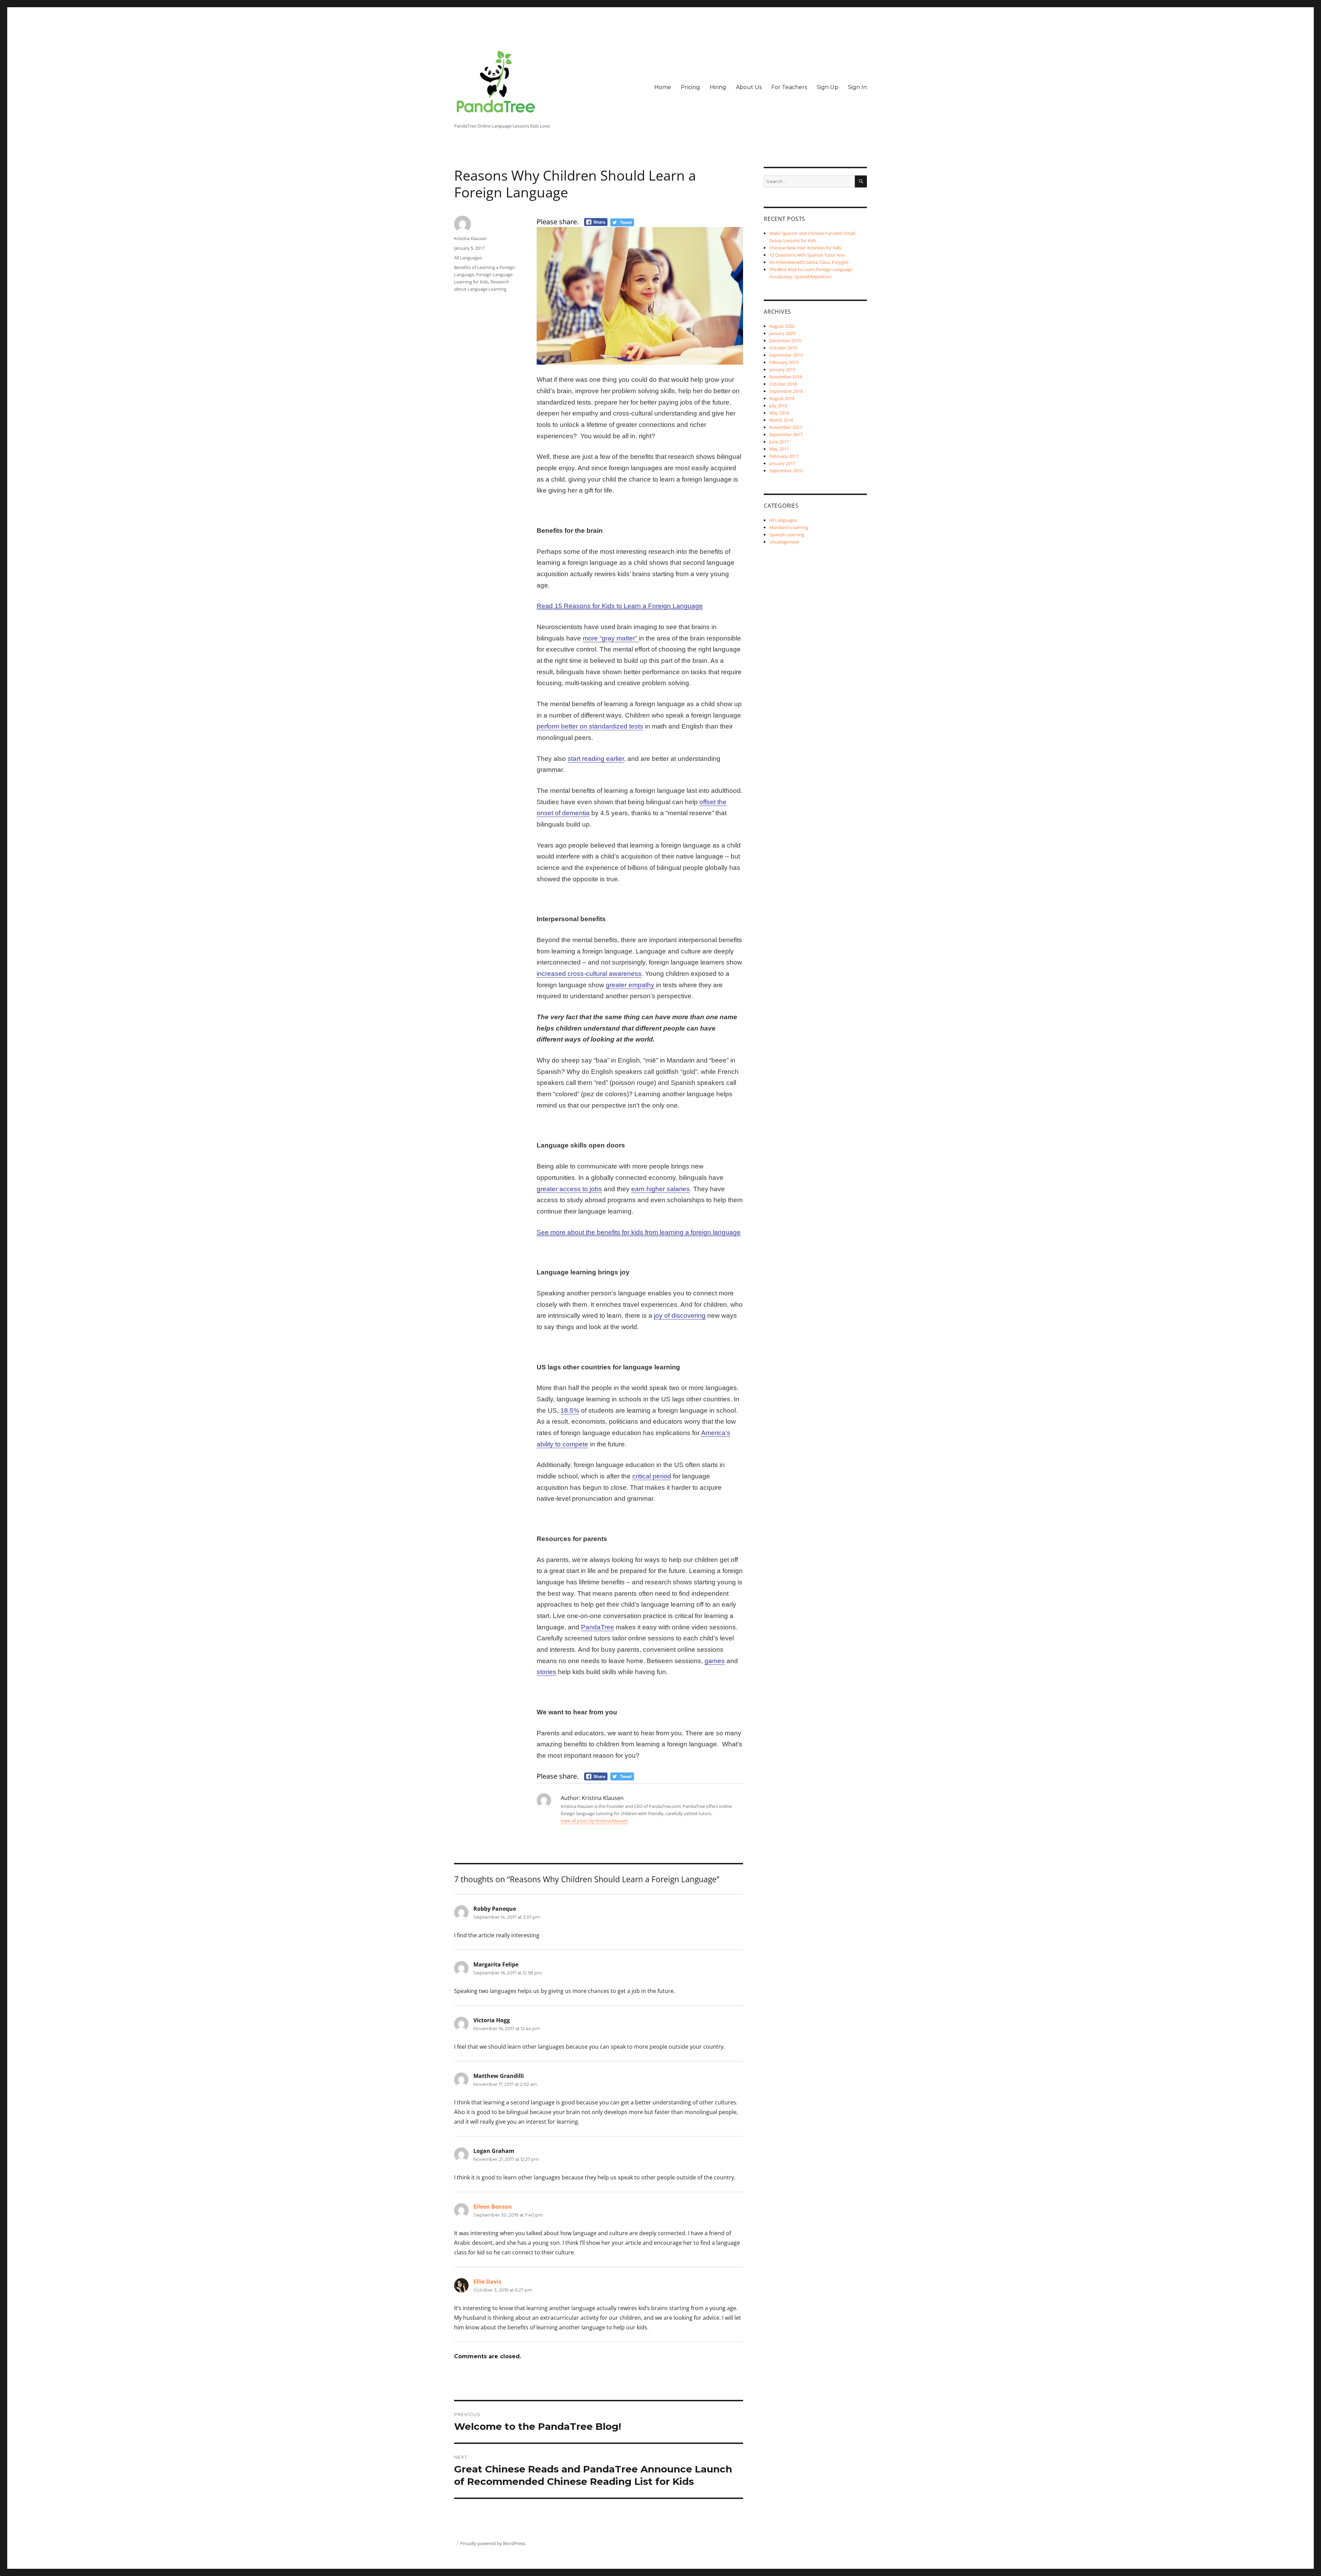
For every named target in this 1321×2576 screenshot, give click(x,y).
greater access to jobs (569, 1189)
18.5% (570, 1410)
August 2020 (782, 326)
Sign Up (828, 87)
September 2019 (786, 355)
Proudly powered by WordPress (493, 2543)
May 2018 (779, 413)
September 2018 (786, 391)
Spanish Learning (787, 535)
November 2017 (786, 427)
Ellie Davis (487, 2282)
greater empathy (630, 985)
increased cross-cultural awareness (589, 974)
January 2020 (782, 333)
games (715, 1661)
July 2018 (778, 406)
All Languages (468, 258)
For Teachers (789, 87)
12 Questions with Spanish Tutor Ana (807, 255)
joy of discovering (680, 1316)
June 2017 (779, 442)
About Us (749, 87)
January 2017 (782, 463)
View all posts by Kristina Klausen (594, 1821)
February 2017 (784, 456)
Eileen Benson (493, 2207)
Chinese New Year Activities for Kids (805, 248)
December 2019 (785, 341)
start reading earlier (596, 759)
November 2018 (786, 377)
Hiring (718, 87)
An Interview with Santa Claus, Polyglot (809, 262)
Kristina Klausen (470, 238)
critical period (652, 1476)
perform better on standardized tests (590, 726)
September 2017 (786, 434)
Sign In (857, 87)
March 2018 (781, 420)
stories (546, 1672)
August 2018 (782, 398)
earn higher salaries (660, 1189)
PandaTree (598, 1627)
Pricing (690, 87)
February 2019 (784, 362)
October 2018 (783, 384)
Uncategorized (784, 542)
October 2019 (783, 348)
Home (663, 87)
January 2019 (782, 369)
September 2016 (786, 471)
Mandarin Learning (789, 527)
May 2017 (779, 449)
